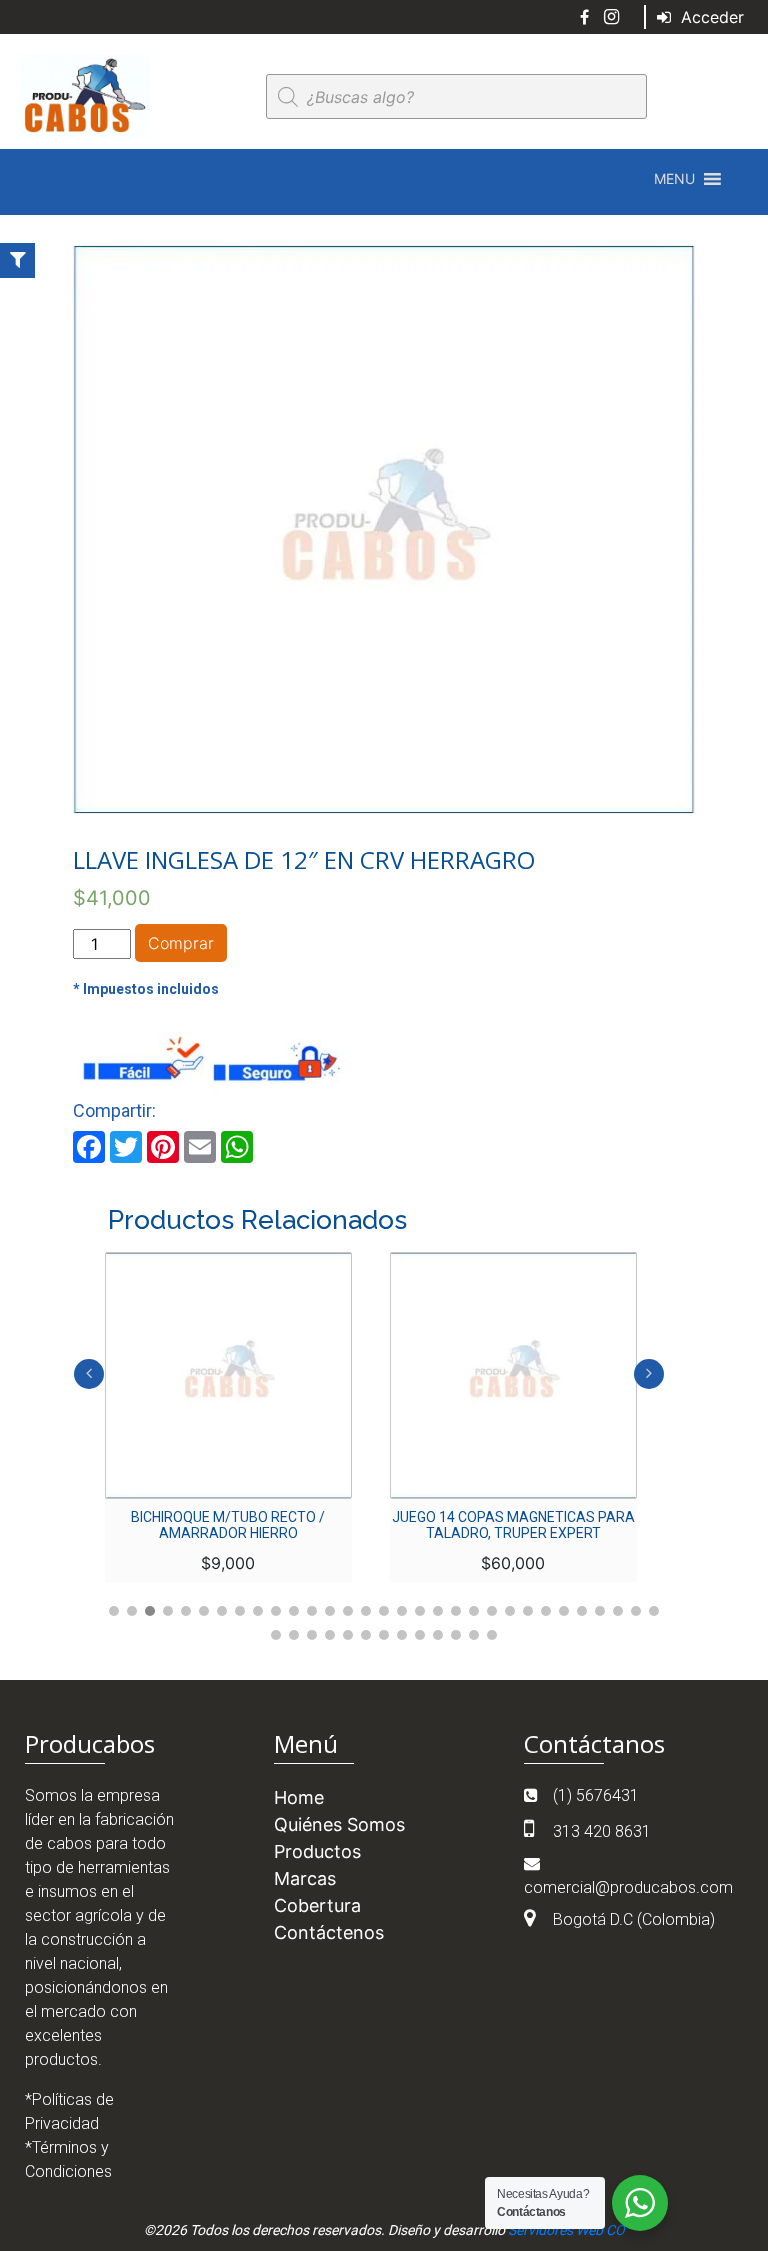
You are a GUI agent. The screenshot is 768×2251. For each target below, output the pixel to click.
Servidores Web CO (566, 2230)
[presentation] (89, 1374)
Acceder (710, 17)
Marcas (305, 1878)
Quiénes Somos (339, 1824)
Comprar (181, 943)
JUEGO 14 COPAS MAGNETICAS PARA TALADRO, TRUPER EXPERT (513, 1525)
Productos (317, 1851)
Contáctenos (329, 1932)
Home (299, 1797)
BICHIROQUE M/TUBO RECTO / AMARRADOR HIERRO (228, 1525)
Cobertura (317, 1905)
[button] (674, 179)
